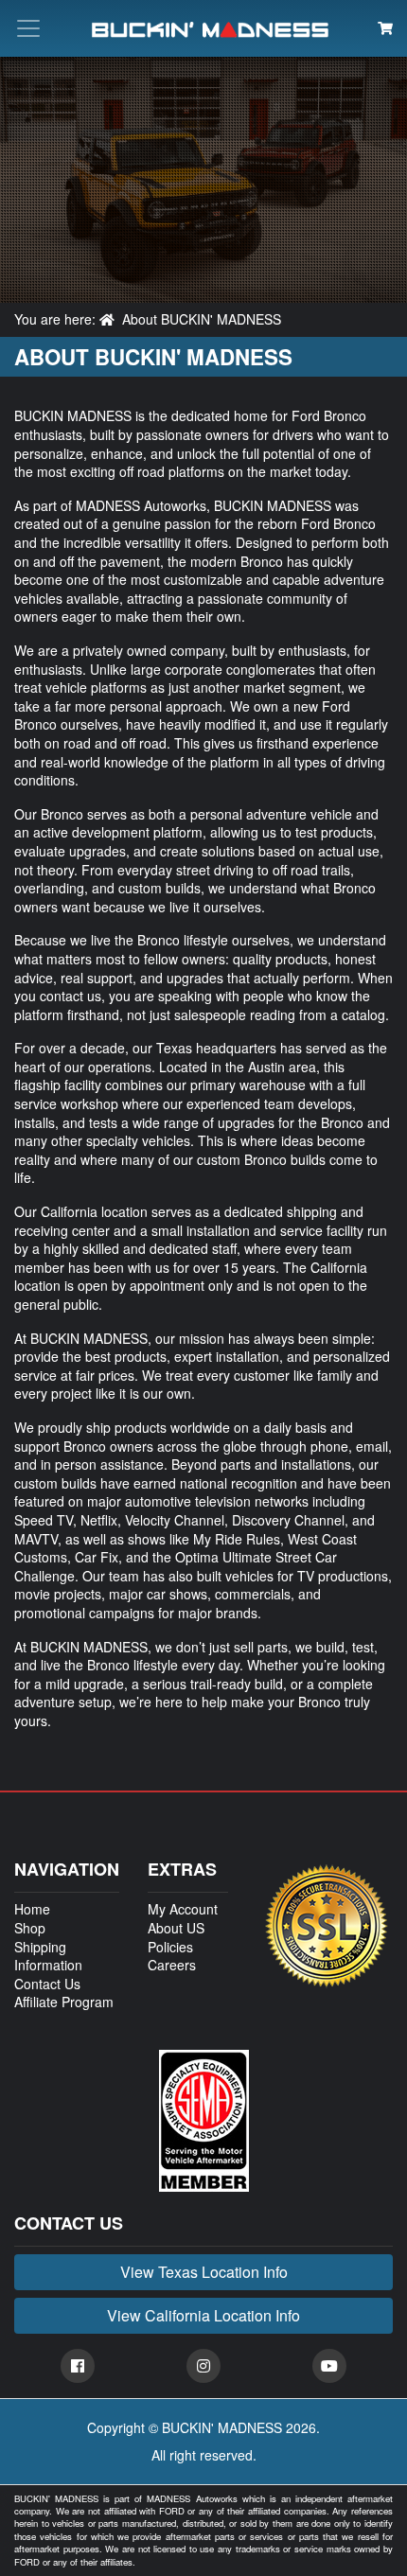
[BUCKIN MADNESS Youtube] (329, 2366)
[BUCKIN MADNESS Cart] (385, 27)
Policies (170, 1947)
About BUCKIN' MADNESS (202, 319)
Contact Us (47, 1984)
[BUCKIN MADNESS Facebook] (78, 2366)
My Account (183, 1909)
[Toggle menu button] (28, 28)
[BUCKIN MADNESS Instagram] (203, 2366)
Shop (30, 1928)
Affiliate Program (64, 2002)
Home (32, 1909)
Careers (172, 1965)
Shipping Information (48, 1956)
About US (176, 1928)
